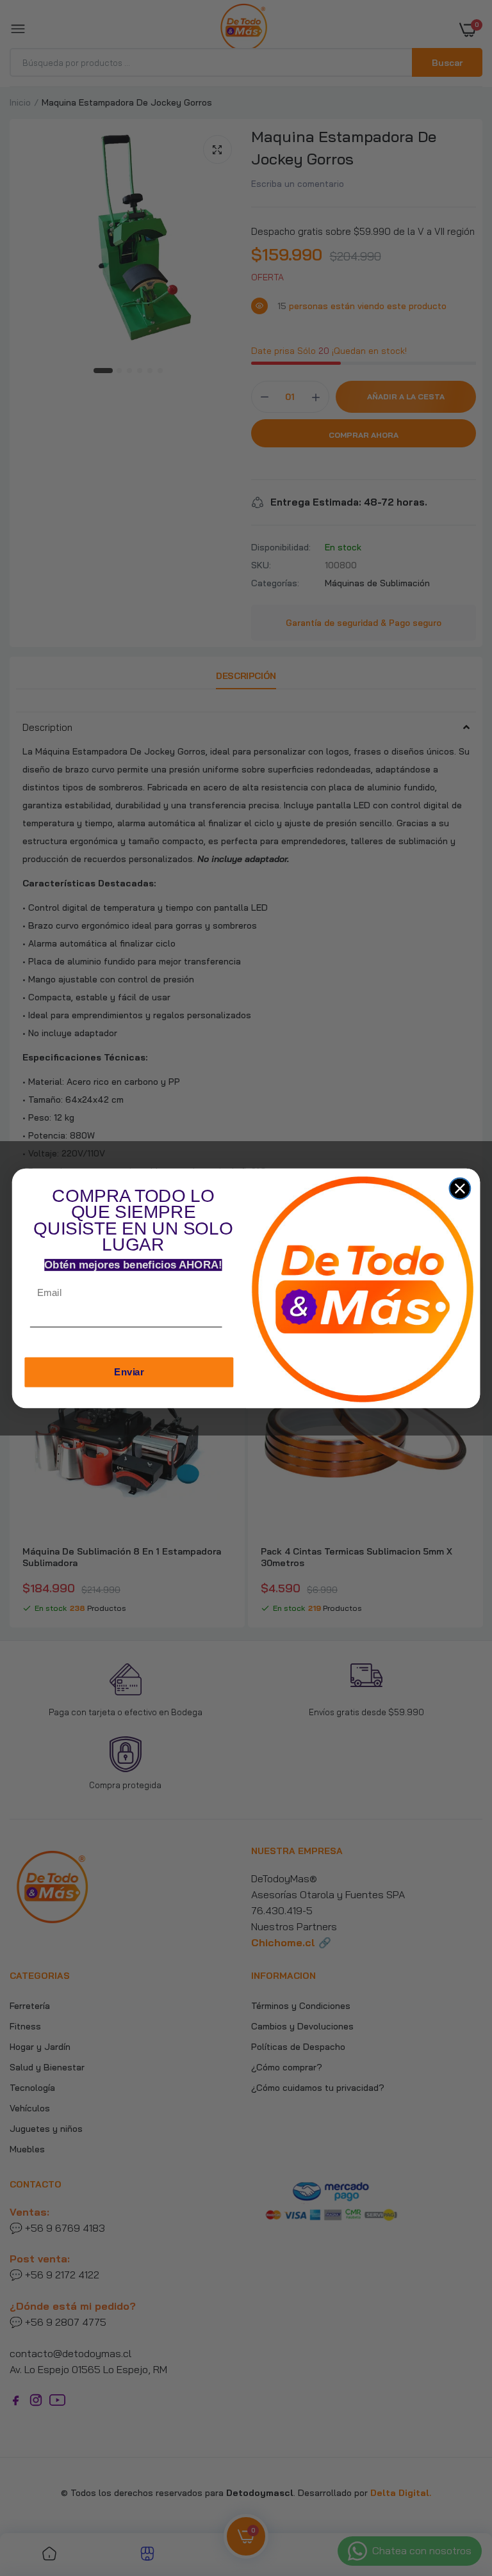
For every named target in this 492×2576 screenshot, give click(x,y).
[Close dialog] (460, 1188)
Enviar (129, 1372)
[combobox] (234, 1329)
